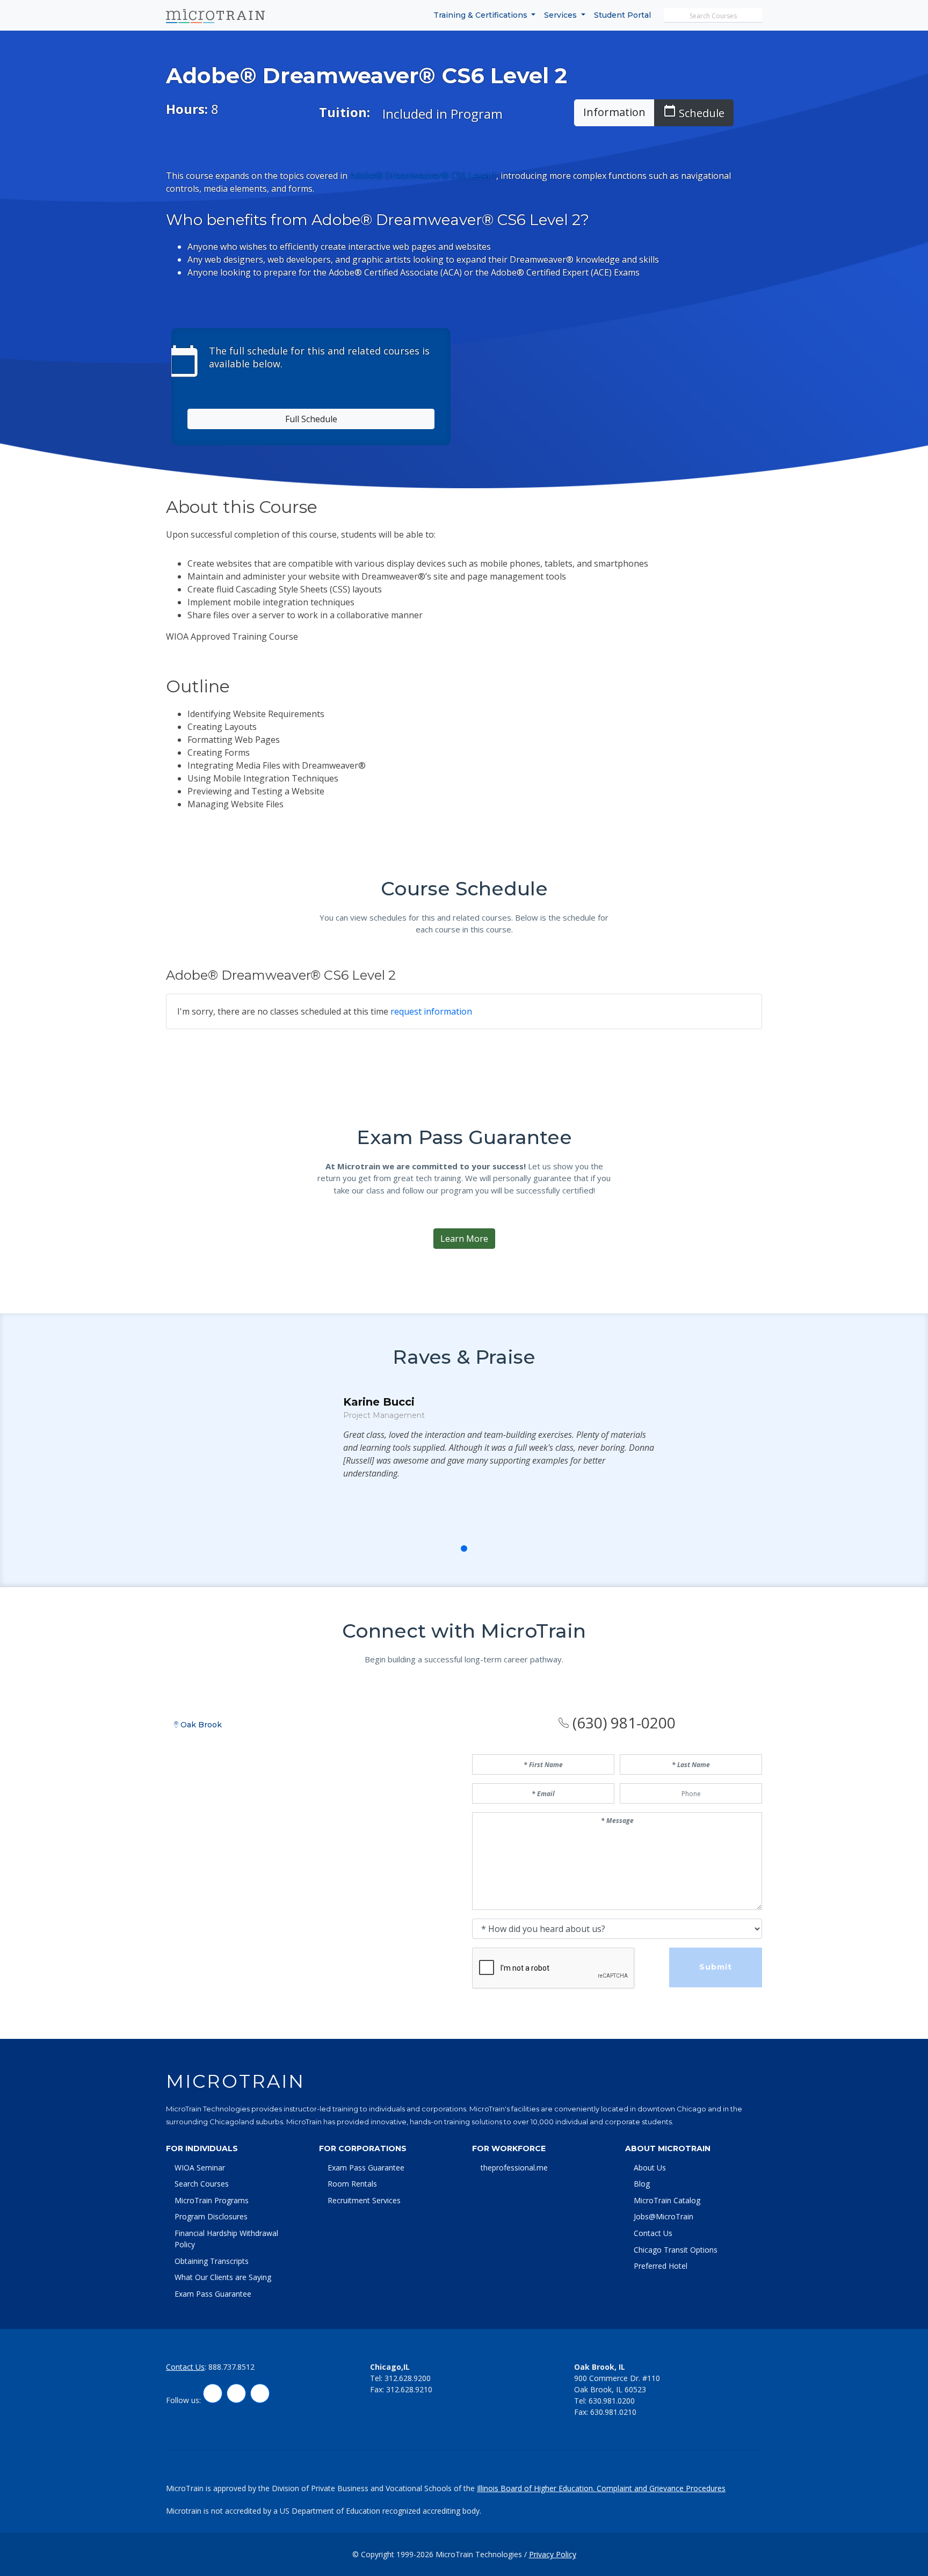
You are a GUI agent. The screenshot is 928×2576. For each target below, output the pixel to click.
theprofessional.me (514, 2168)
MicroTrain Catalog (667, 2200)
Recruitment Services (364, 2200)
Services (561, 15)
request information (431, 1011)
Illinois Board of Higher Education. (537, 2488)
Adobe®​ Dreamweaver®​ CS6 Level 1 (423, 176)
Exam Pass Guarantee (213, 2294)
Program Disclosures (211, 2216)
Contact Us (653, 2233)
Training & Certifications (481, 15)
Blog (642, 2184)
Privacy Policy (553, 2554)
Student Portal (622, 15)
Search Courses (202, 2184)
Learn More (464, 1239)
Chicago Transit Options (676, 2250)
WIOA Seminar (200, 2168)
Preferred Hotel (661, 2266)
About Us (650, 2168)
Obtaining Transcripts (212, 2261)
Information (614, 112)
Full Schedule (311, 419)
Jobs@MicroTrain (664, 2216)
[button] (440, 1549)
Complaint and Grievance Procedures (661, 2488)
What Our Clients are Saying (223, 2277)
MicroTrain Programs (212, 2200)
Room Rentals (352, 2184)
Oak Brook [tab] (200, 1725)
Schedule (694, 112)
